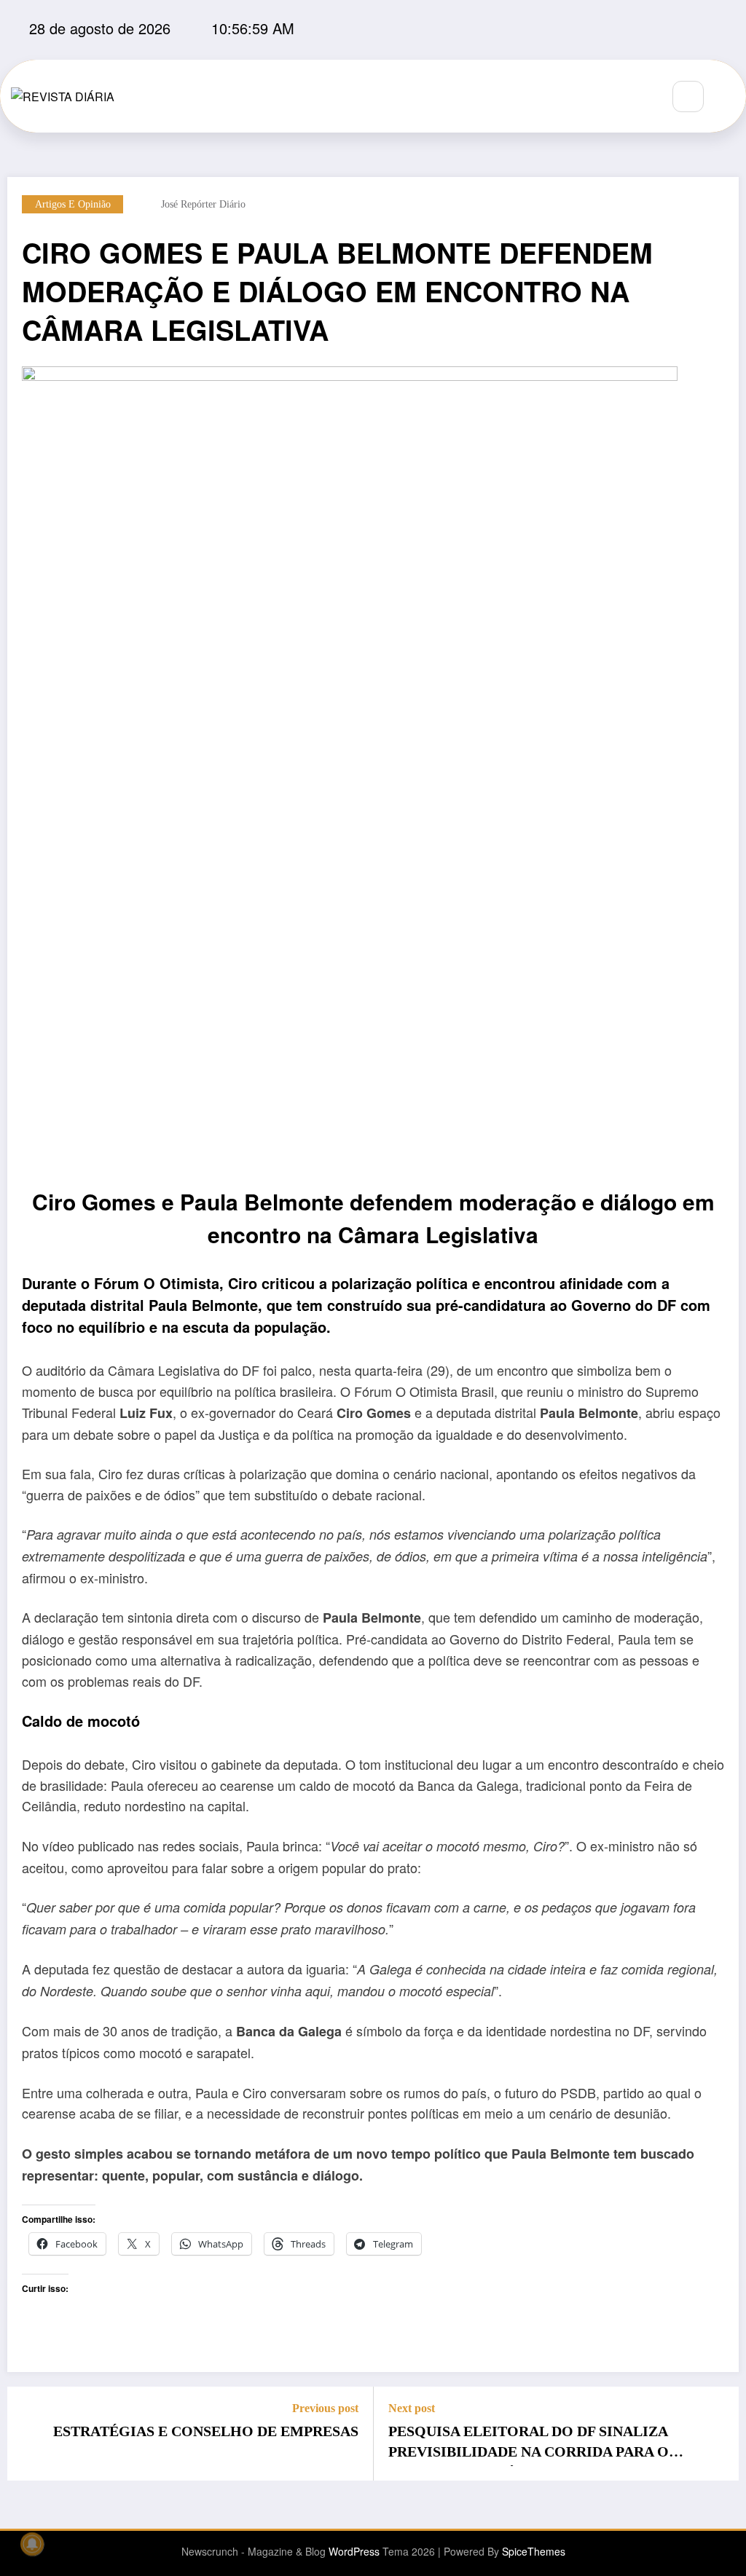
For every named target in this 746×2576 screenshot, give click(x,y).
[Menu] (642, 96)
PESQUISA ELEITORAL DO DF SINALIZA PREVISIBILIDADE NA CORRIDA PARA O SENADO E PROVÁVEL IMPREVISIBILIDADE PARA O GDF (542, 2445)
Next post (412, 2408)
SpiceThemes (534, 2551)
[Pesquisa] (688, 96)
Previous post (325, 2408)
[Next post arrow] (718, 2433)
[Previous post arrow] (28, 2433)
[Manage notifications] (32, 2544)
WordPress (354, 2551)
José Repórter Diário (203, 204)
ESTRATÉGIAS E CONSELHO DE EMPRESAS (206, 2431)
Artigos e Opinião (73, 204)
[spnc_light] (731, 97)
